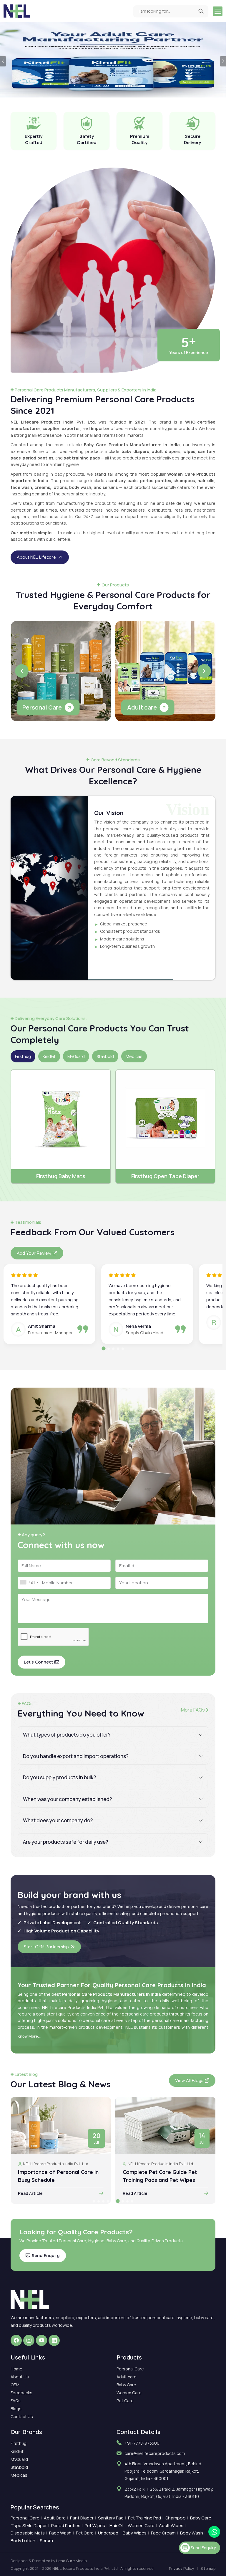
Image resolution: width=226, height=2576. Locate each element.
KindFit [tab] (49, 1056)
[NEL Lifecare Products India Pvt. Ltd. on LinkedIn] (54, 2340)
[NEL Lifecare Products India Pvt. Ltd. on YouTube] (41, 2340)
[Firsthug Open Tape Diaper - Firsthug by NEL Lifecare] (166, 1120)
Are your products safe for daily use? (65, 1842)
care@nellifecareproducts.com (155, 2453)
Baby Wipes (135, 2533)
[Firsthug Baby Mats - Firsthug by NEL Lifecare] (61, 1120)
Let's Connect (38, 1662)
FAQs (16, 2401)
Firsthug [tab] (23, 1056)
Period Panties (66, 2525)
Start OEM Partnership (46, 1947)
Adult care (127, 2377)
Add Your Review (34, 1253)
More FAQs (193, 1710)
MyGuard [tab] (76, 1056)
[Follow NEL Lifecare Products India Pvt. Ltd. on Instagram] (29, 2340)
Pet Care (125, 2401)
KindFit (17, 2451)
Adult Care (55, 2518)
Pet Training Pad (144, 2518)
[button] (22, 671)
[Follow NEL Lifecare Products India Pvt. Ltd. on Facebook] (16, 2340)
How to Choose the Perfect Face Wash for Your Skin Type (164, 2176)
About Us (20, 2377)
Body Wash (192, 2533)
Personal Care (130, 2369)
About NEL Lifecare (36, 557)
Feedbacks (21, 2393)
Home (16, 2369)
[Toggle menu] (218, 11)
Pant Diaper (82, 2518)
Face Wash (60, 2533)
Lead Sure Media (72, 2561)
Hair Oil (116, 2525)
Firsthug (19, 2443)
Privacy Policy (182, 2568)
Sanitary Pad (111, 2518)
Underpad (108, 2533)
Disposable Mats (28, 2533)
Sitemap (208, 2568)
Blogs (16, 2409)
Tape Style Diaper (29, 2525)
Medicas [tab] (134, 1056)
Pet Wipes (95, 2525)
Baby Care (126, 2385)
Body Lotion (23, 2541)
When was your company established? (67, 1799)
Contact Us (22, 2417)
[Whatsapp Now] (214, 2532)
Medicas (19, 2475)
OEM (15, 2385)
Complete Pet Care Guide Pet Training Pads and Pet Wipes (55, 2176)
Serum (46, 2541)
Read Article (30, 2193)
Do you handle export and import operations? (76, 1756)
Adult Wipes (171, 2525)
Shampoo (176, 2518)
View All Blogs (189, 2080)
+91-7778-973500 (142, 2443)
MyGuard (19, 2459)
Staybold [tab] (105, 1056)
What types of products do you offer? (67, 1735)
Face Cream (163, 2533)
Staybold (19, 2467)
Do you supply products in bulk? (59, 1777)
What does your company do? (58, 1820)
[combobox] (29, 1582)
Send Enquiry (46, 2255)
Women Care (129, 2393)
